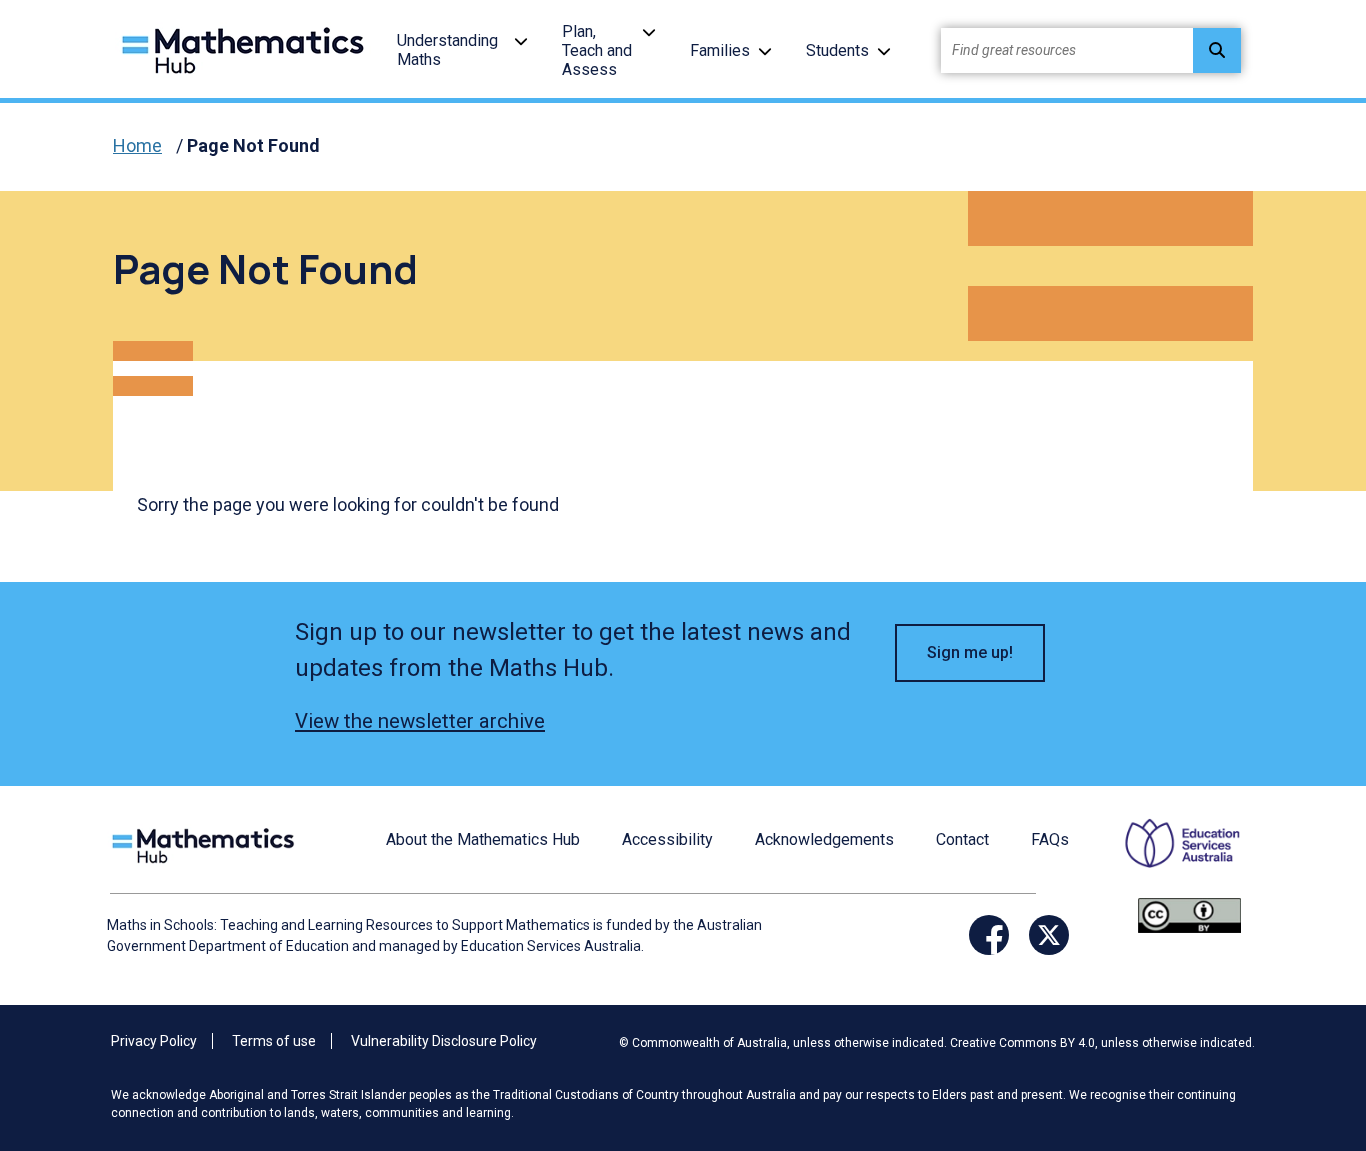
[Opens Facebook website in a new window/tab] (989, 935)
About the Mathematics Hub (483, 839)
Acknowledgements (824, 839)
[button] (521, 40)
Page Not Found (253, 145)
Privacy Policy (154, 1041)
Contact (962, 839)
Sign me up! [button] (970, 652)
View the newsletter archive (420, 721)
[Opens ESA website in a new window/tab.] (1170, 856)
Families (720, 50)
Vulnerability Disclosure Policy (444, 1041)
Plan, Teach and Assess (597, 50)
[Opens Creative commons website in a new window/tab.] (1189, 914)
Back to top (1301, 1000)
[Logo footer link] (207, 843)
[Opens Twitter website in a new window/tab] (1049, 935)
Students (837, 50)
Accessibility (667, 839)
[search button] (1217, 50)
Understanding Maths (447, 50)
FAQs (1050, 839)
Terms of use (274, 1041)
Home (137, 145)
